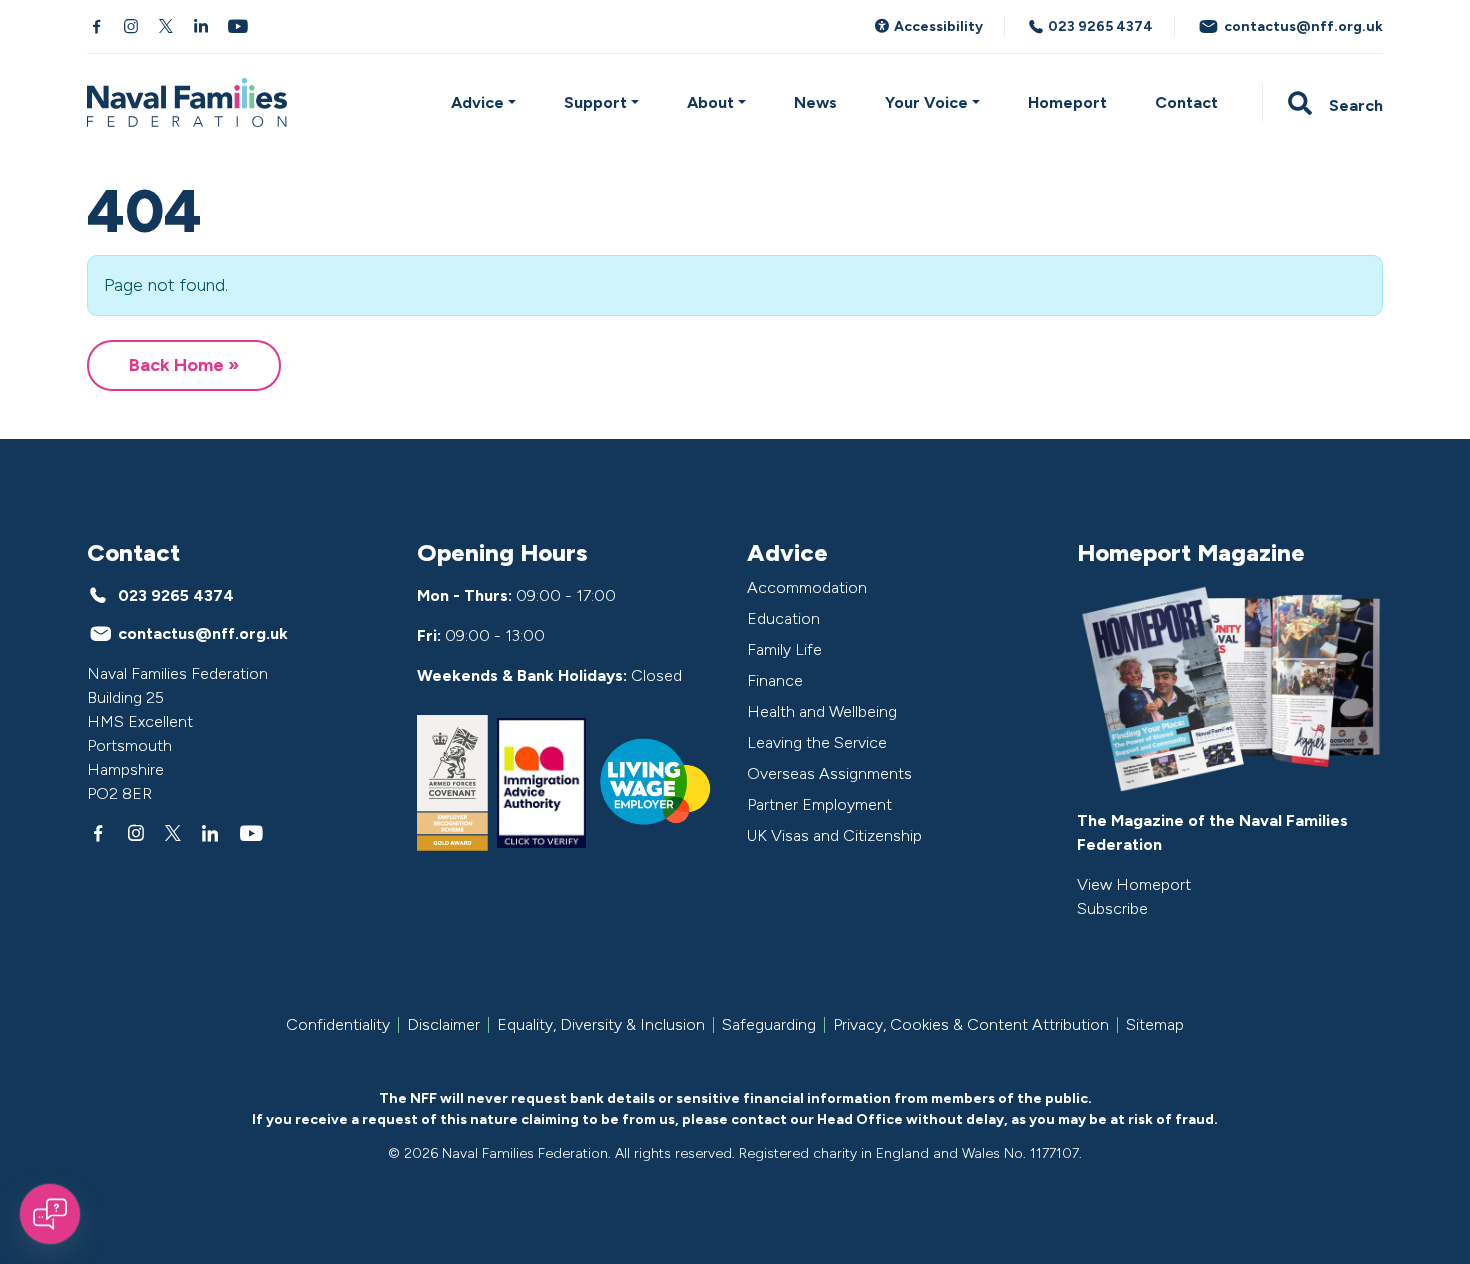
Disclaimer (443, 1025)
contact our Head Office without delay (867, 1119)
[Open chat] (50, 1214)
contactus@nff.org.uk (1302, 26)
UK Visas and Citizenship (834, 835)
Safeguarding (769, 1025)
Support (595, 102)
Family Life (784, 649)
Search (1354, 105)
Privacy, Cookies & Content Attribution (971, 1025)
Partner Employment (819, 804)
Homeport (1067, 102)
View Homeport (1134, 884)
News (815, 102)
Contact (1186, 102)
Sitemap (1155, 1025)
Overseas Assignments (829, 773)
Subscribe (1112, 908)
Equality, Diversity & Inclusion (601, 1025)
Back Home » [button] (184, 365)
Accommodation (807, 587)
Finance (775, 680)
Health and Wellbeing (822, 711)
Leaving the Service (817, 742)
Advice (477, 102)
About (710, 102)
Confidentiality (338, 1025)
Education (783, 618)
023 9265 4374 (1099, 26)
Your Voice (926, 102)
